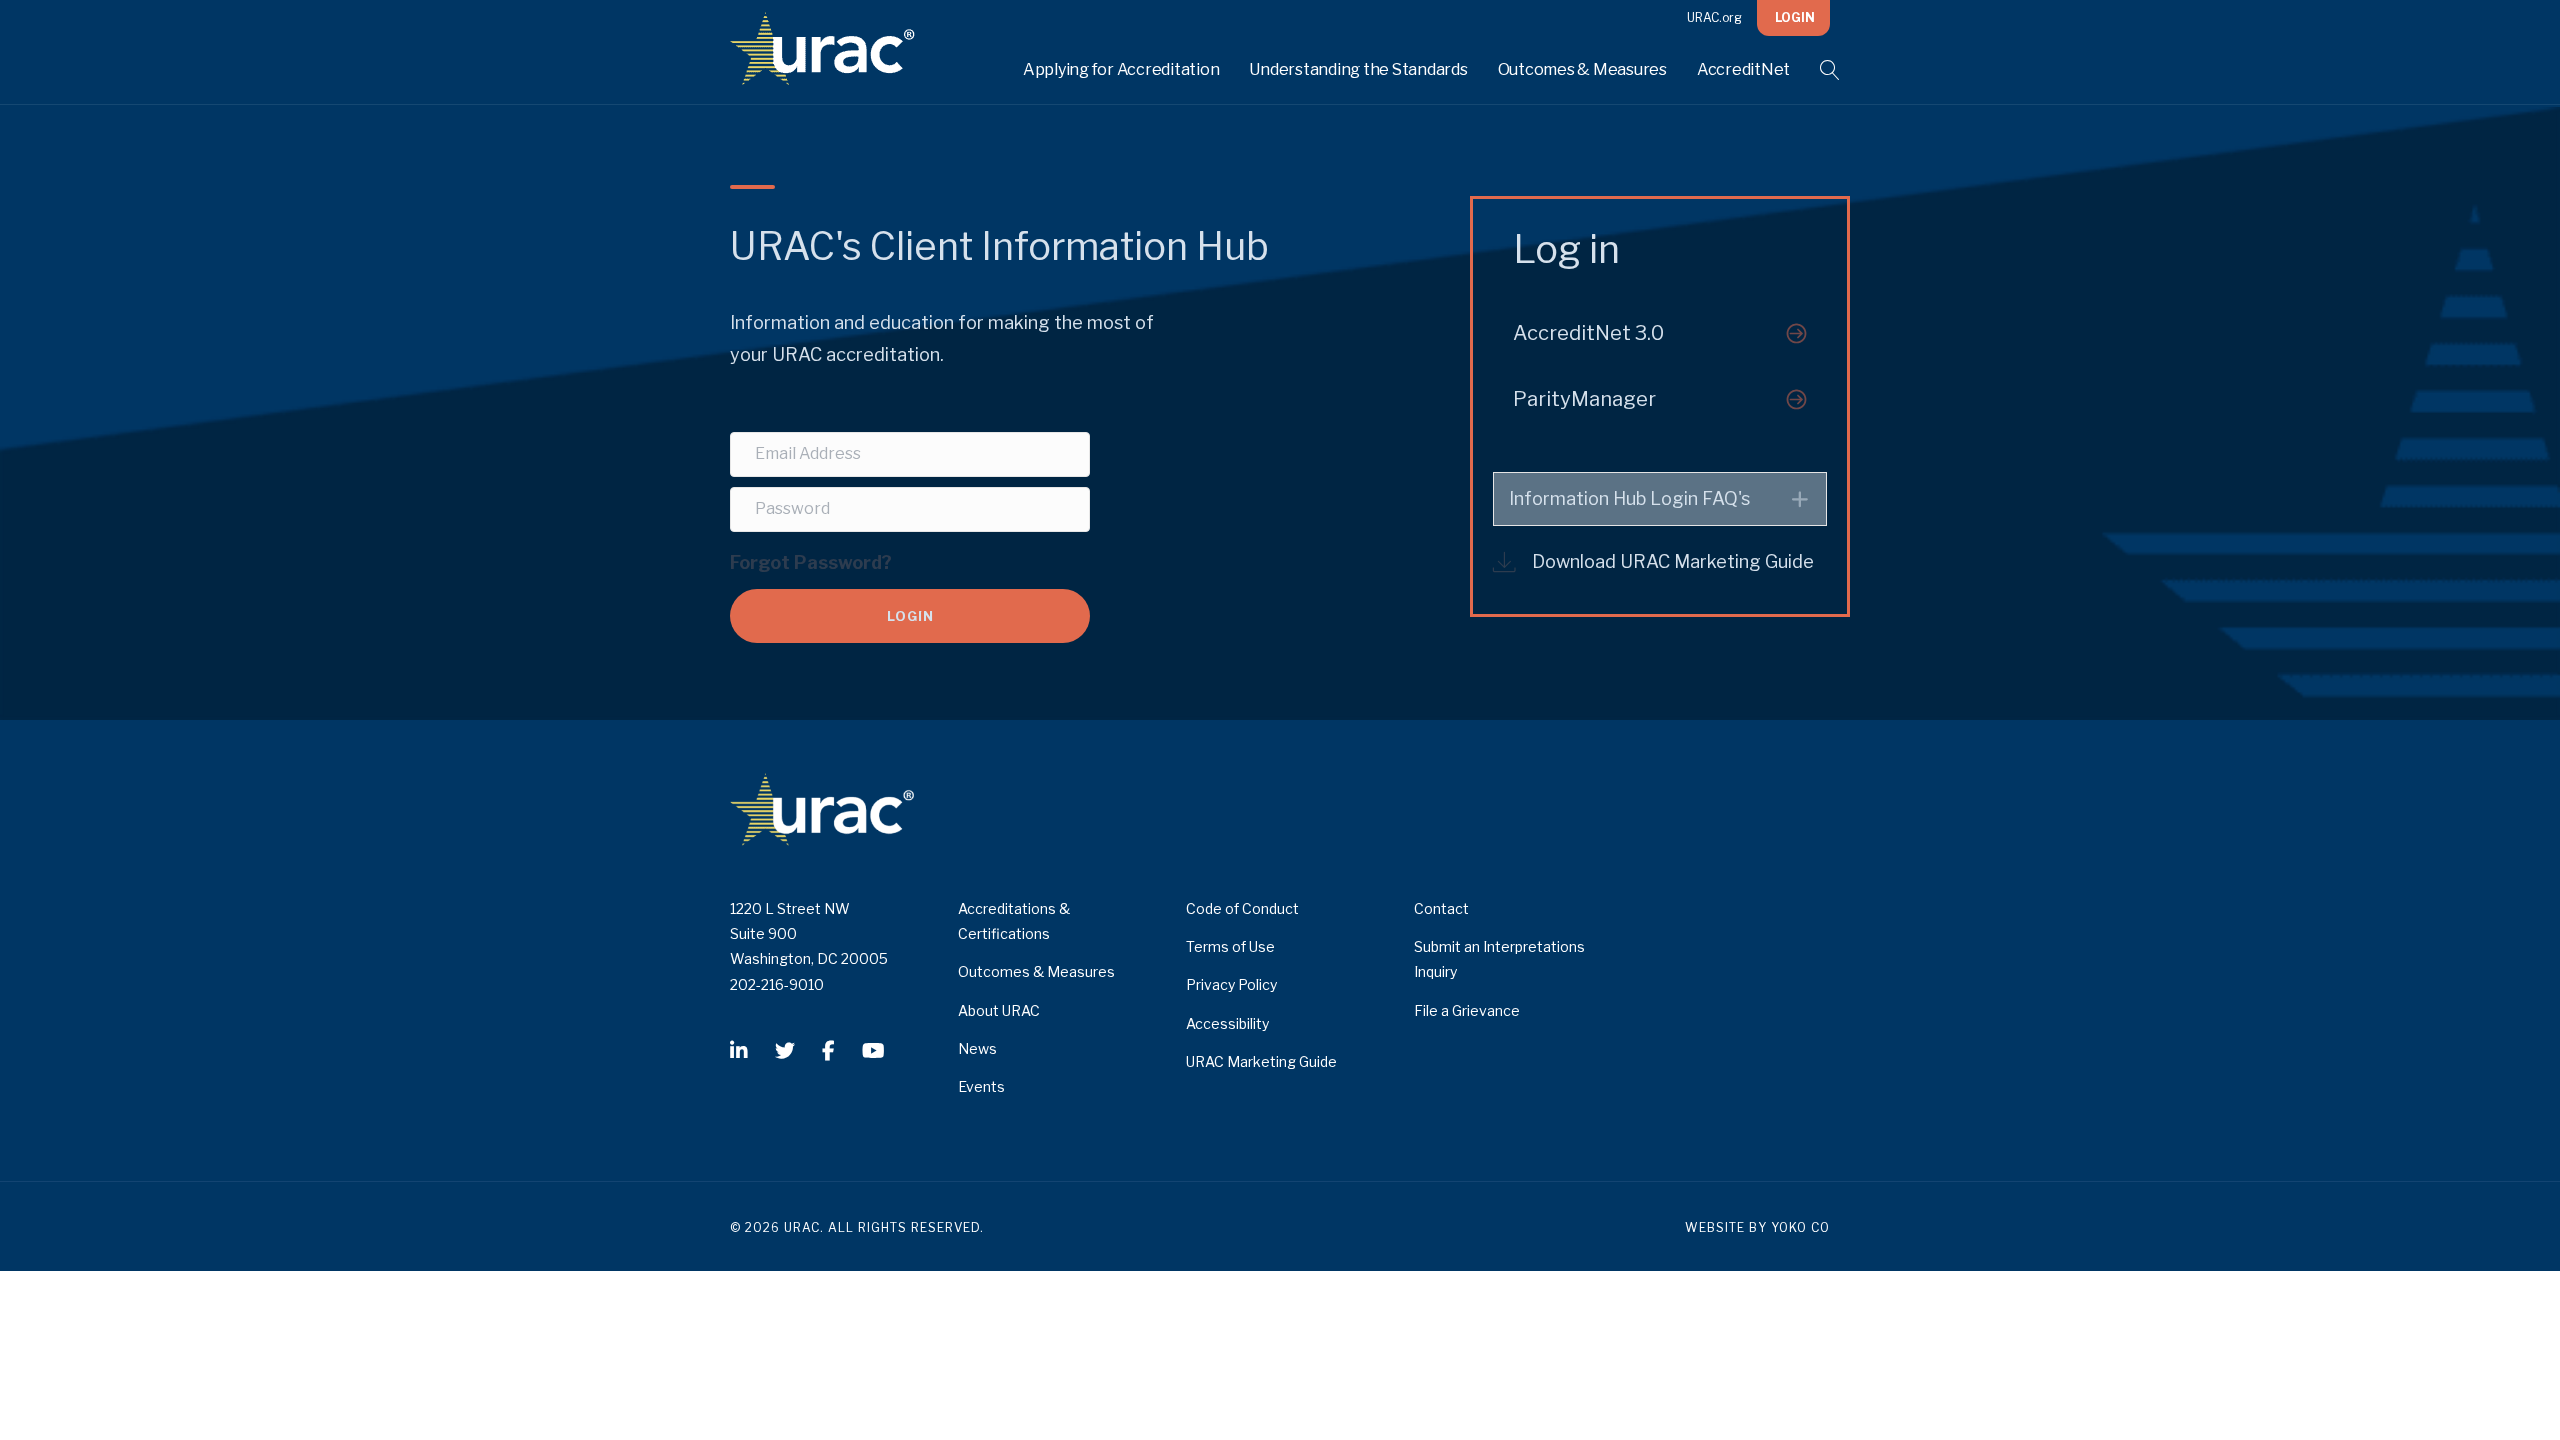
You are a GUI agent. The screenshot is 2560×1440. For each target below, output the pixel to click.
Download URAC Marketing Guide (1673, 561)
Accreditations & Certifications (1014, 921)
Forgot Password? (811, 561)
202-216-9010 (777, 984)
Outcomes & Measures (1582, 69)
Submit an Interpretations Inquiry (1499, 959)
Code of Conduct (1242, 908)
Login (1795, 17)
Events (981, 1086)
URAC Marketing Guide (1261, 1061)
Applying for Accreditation (1121, 69)
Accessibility (1227, 1023)
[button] (1660, 333)
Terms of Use (1230, 946)
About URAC (999, 1010)
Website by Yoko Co (1757, 1227)
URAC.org (1714, 17)
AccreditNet (1743, 69)
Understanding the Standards (1358, 69)
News (977, 1048)
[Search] (1817, 70)
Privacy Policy (1231, 984)
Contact (1441, 908)
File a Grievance (1467, 1010)
